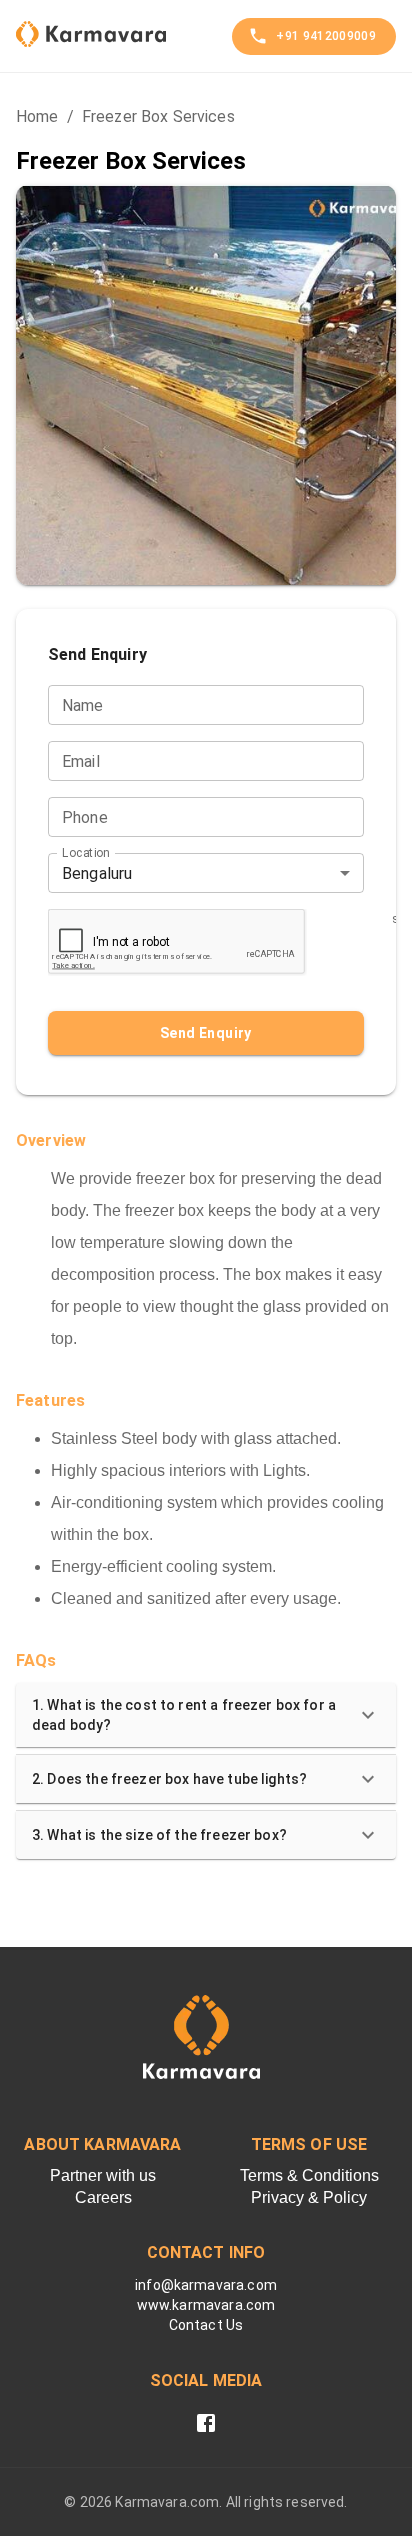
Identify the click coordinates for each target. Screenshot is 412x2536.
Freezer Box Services (158, 116)
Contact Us (206, 2325)
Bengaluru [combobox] (97, 873)
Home (37, 116)
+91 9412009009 (326, 36)
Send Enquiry (206, 1033)
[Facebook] (206, 2423)
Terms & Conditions (309, 2175)
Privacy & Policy (309, 2197)
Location (85, 853)
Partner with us (103, 2175)
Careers (103, 2197)
